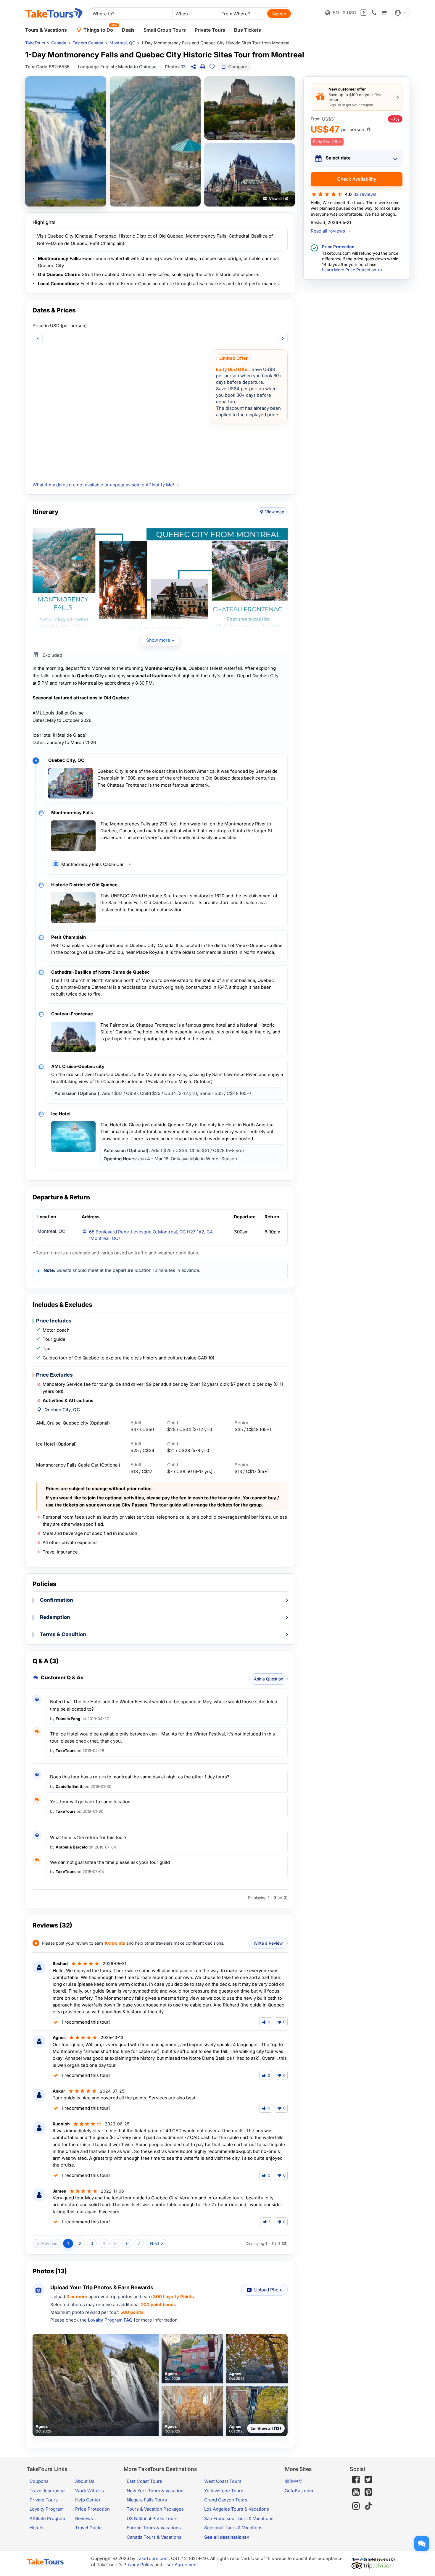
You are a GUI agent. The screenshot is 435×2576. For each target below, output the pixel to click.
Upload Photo (268, 2290)
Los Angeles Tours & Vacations (237, 2509)
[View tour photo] (66, 141)
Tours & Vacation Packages (155, 2509)
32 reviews (365, 194)
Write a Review (268, 1943)
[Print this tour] (203, 67)
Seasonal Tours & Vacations (233, 2528)
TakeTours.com (153, 2558)
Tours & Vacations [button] (46, 30)
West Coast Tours (223, 2481)
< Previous (47, 2243)
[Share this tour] (193, 67)
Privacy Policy (138, 2565)
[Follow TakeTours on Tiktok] (368, 2506)
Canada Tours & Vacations (154, 2537)
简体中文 (294, 2481)
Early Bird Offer (327, 142)
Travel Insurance (47, 2491)
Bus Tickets (248, 30)
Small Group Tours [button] (165, 30)
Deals (128, 30)
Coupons (39, 2481)
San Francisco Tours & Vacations (239, 2518)
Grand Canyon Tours (226, 2500)
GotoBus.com (299, 2491)
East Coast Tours (144, 2481)
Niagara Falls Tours (147, 2500)
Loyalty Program (47, 2509)
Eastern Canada (88, 43)
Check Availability (357, 179)
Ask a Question (269, 1679)
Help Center (88, 2500)
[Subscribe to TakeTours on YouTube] (356, 2492)
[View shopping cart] (384, 13)
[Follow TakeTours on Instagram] (356, 2506)
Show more (158, 640)
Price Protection (92, 2509)
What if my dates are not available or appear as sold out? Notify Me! (103, 485)
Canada (59, 43)
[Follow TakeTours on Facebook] (356, 2480)
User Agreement (181, 2565)
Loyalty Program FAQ (110, 2320)
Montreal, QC (122, 43)
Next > (157, 2243)
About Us (85, 2481)
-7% (395, 119)
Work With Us (90, 2491)
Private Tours (210, 30)
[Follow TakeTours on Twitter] (368, 2480)
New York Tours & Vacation (155, 2491)
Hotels (36, 2528)
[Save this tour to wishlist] (212, 67)
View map (275, 512)
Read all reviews (331, 231)
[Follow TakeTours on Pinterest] (368, 2492)
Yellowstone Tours (224, 2491)
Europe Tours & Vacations (154, 2528)
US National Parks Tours (152, 2518)
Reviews (84, 2518)
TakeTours (35, 43)
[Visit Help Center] (364, 13)
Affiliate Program (47, 2518)
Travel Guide (88, 2528)
